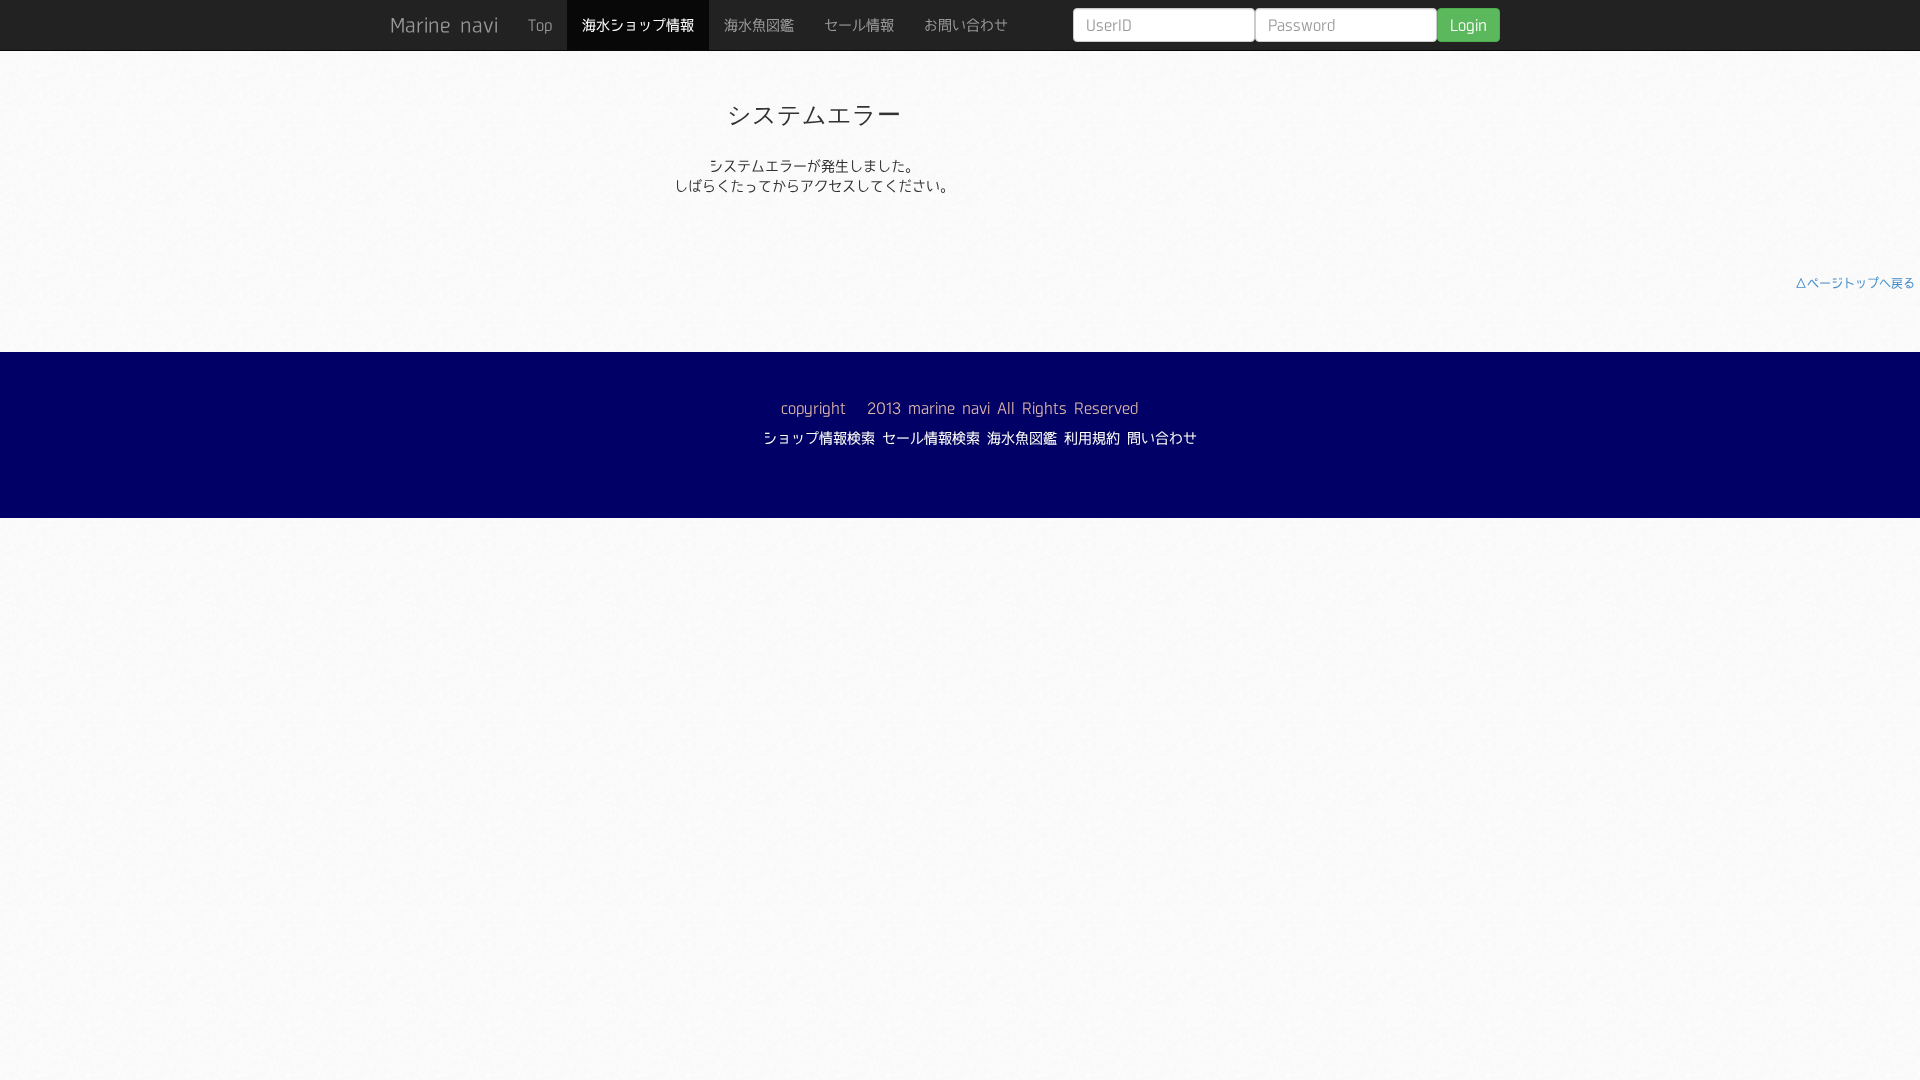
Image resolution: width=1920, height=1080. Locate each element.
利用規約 (1092, 438)
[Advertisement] (1418, 145)
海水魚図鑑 (759, 25)
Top (540, 25)
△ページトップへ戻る (1855, 283)
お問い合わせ (966, 25)
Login (1468, 25)
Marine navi (444, 25)
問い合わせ (1162, 438)
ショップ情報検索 (819, 438)
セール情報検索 (931, 438)
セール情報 (859, 25)
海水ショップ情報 (638, 25)
